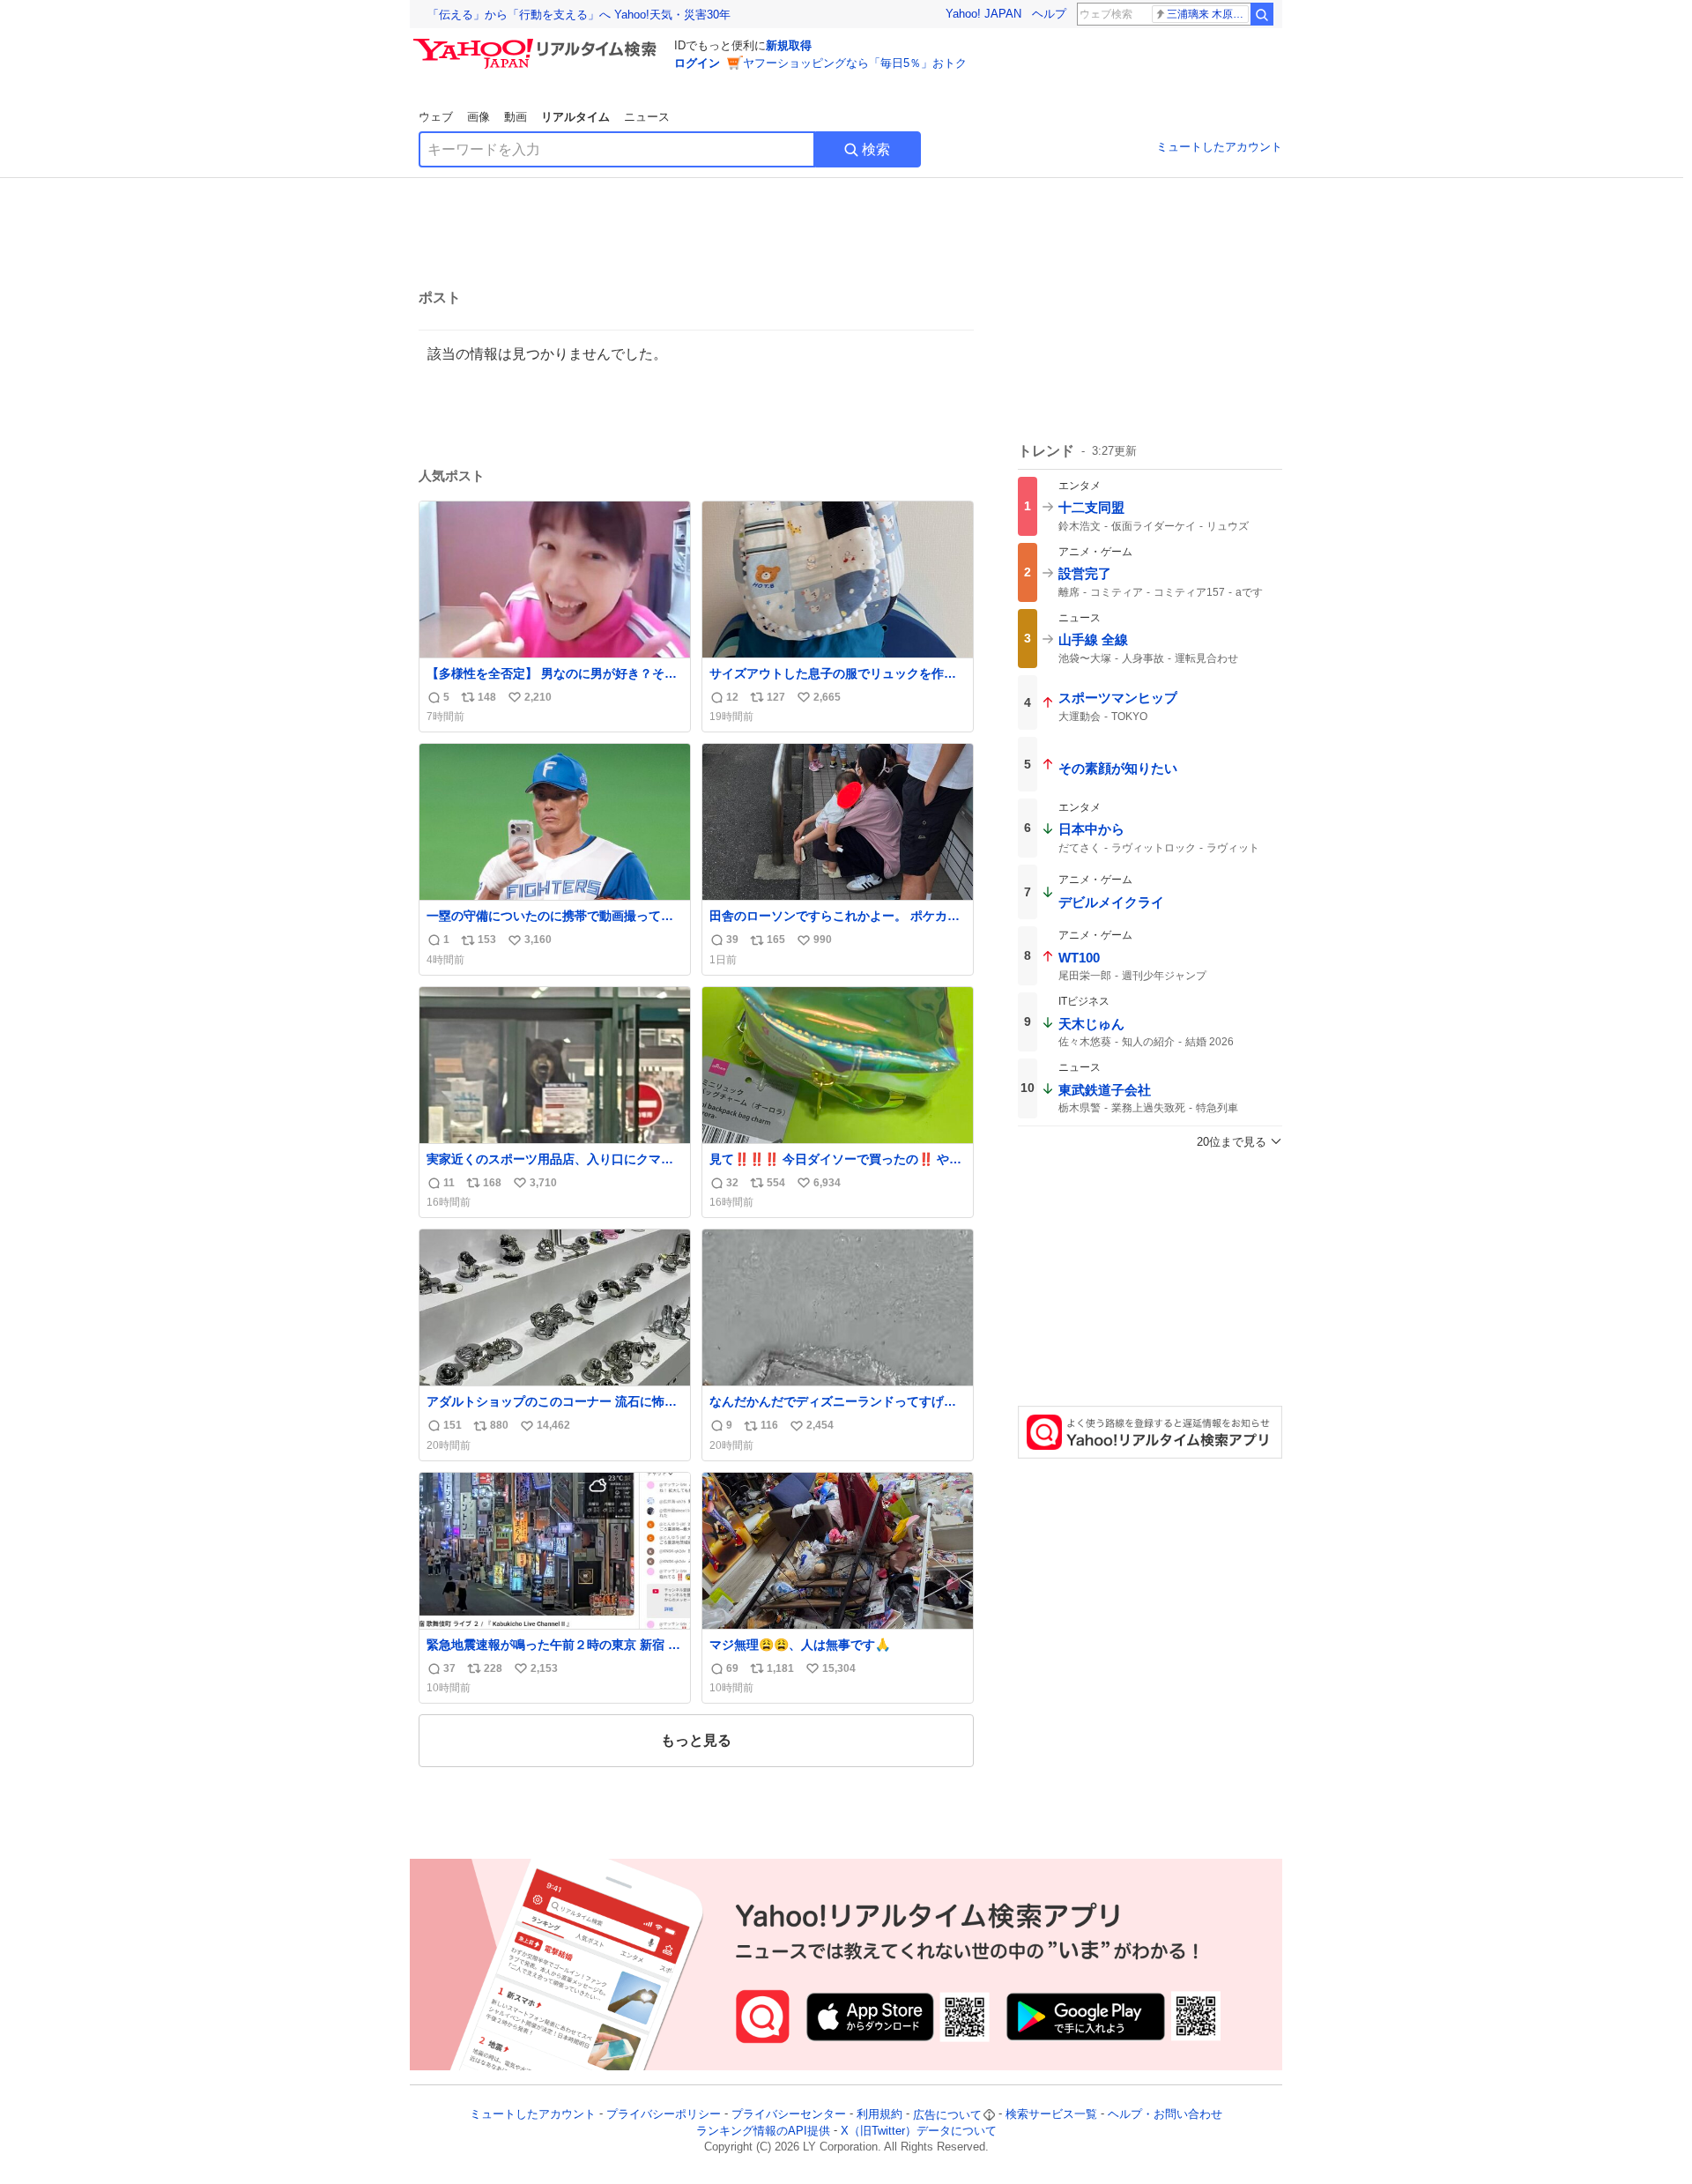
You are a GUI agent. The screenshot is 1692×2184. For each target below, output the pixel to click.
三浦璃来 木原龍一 (1208, 14)
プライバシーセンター (789, 2115)
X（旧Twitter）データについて (919, 2131)
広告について (947, 2115)
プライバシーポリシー (664, 2115)
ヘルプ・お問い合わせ (1165, 2115)
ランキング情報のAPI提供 (763, 2131)
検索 (876, 149)
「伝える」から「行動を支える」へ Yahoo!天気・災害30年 (579, 15)
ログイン (697, 63)
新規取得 (789, 45)
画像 (479, 117)
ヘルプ (1049, 14)
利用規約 (879, 2115)
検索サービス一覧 (1051, 2115)
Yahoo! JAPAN (983, 14)
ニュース (647, 117)
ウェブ (436, 117)
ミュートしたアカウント (1219, 147)
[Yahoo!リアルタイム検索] (538, 43)
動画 (516, 117)
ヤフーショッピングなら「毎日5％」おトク (855, 63)
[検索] (1262, 14)
